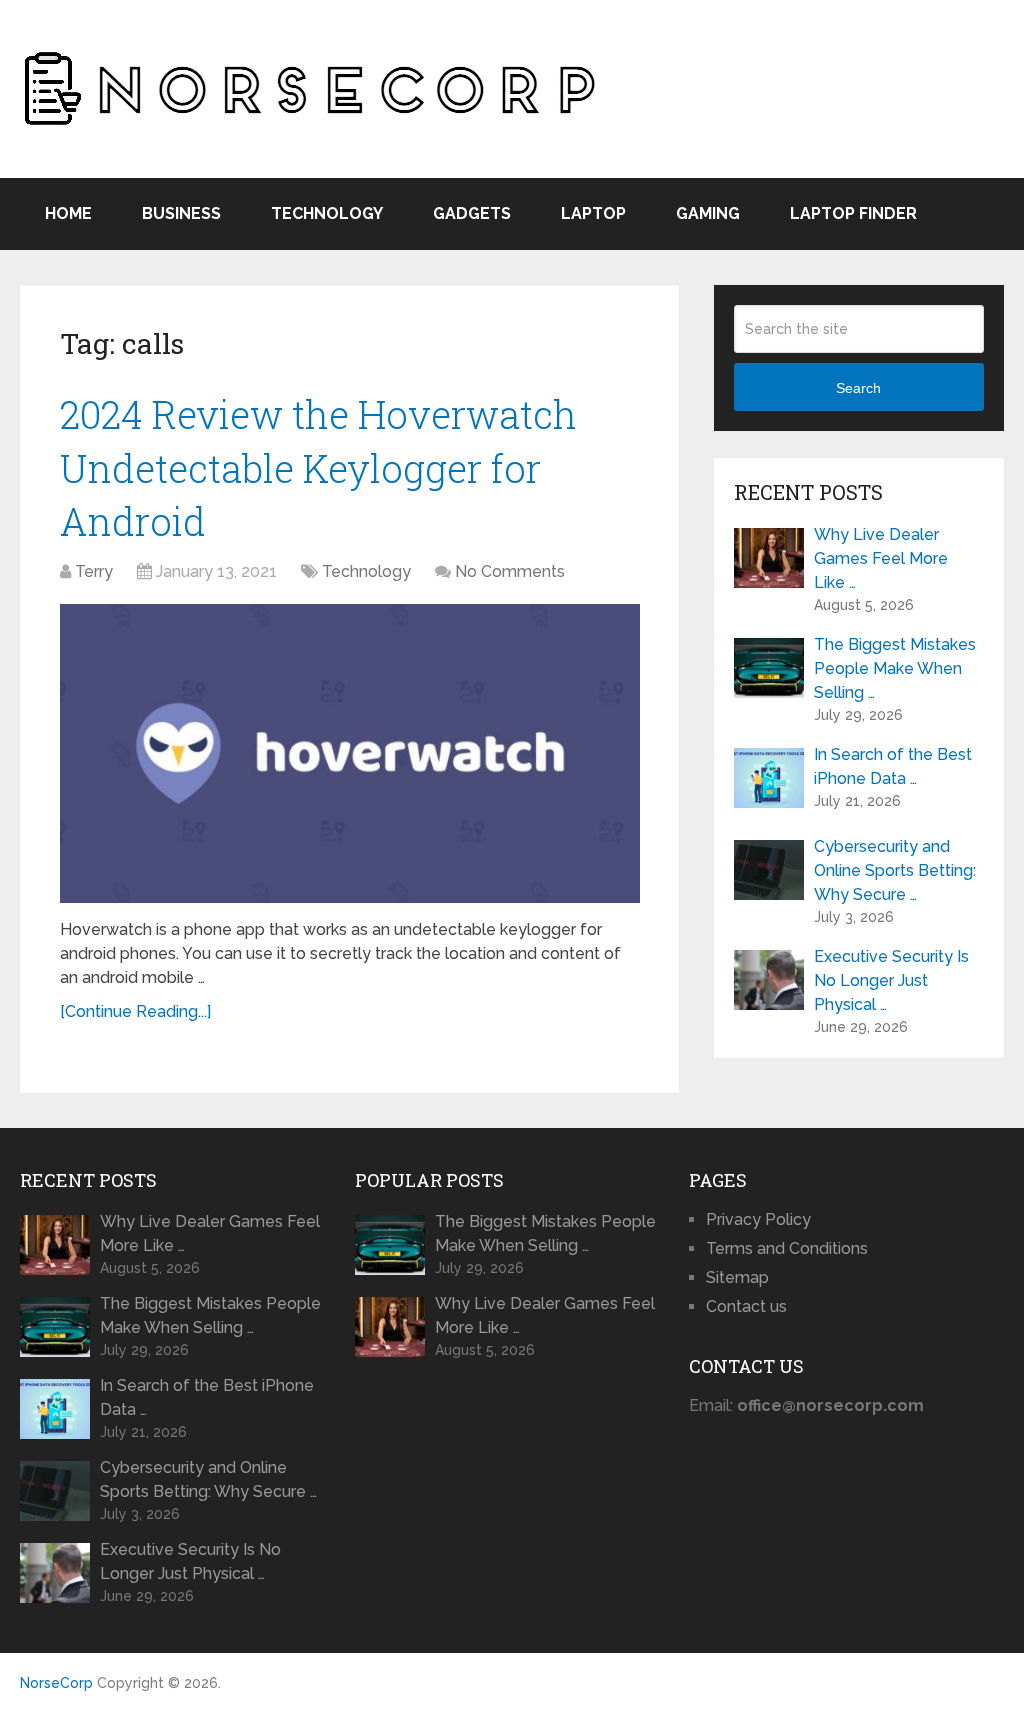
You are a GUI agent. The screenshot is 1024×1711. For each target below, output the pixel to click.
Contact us (746, 1306)
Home (68, 213)
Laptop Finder (853, 213)
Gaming (708, 213)
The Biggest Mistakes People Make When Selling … (895, 668)
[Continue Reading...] (135, 1011)
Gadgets (472, 213)
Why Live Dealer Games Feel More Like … (881, 558)
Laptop (593, 213)
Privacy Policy (758, 1219)
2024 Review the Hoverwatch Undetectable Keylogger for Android (318, 467)
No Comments (510, 571)
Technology (327, 213)
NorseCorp (56, 1683)
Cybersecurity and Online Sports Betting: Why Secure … (895, 870)
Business (181, 213)
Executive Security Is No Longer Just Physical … (891, 980)
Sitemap (737, 1277)
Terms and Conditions (787, 1248)
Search (858, 388)
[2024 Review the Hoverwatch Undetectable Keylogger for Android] (350, 753)
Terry (94, 571)
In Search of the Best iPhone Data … (893, 766)
